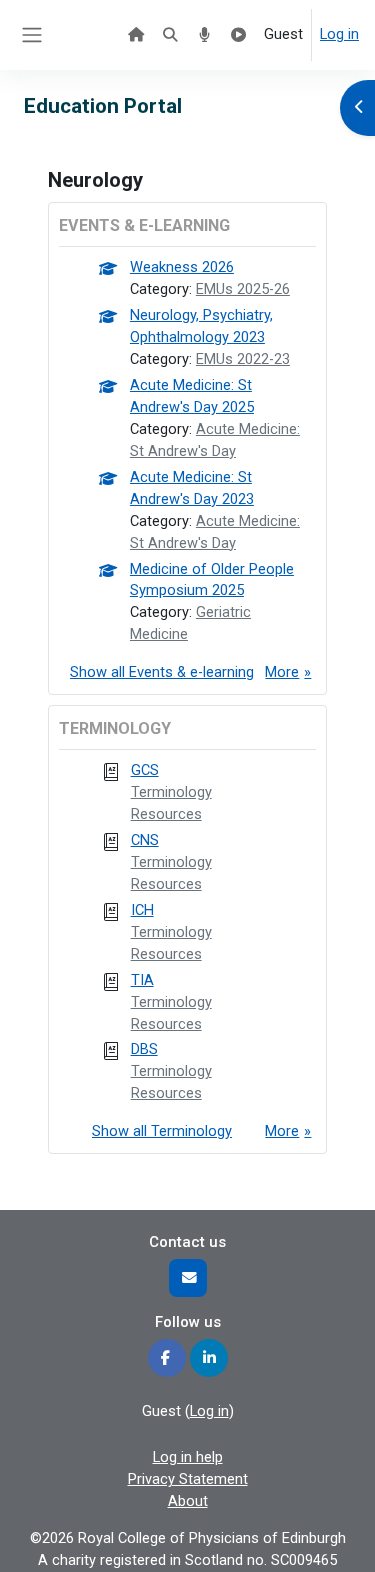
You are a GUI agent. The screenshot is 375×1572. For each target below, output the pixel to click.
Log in (339, 34)
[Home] (136, 35)
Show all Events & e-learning (162, 672)
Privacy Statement (188, 1479)
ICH (142, 910)
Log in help (188, 1457)
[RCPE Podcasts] (204, 35)
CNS (145, 840)
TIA (142, 980)
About (188, 1501)
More (282, 672)
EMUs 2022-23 (243, 359)
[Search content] (170, 35)
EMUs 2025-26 (243, 289)
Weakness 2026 (182, 267)
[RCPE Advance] (239, 35)
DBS (144, 1049)
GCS (145, 770)
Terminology (171, 792)
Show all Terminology (162, 1131)
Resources (166, 814)
